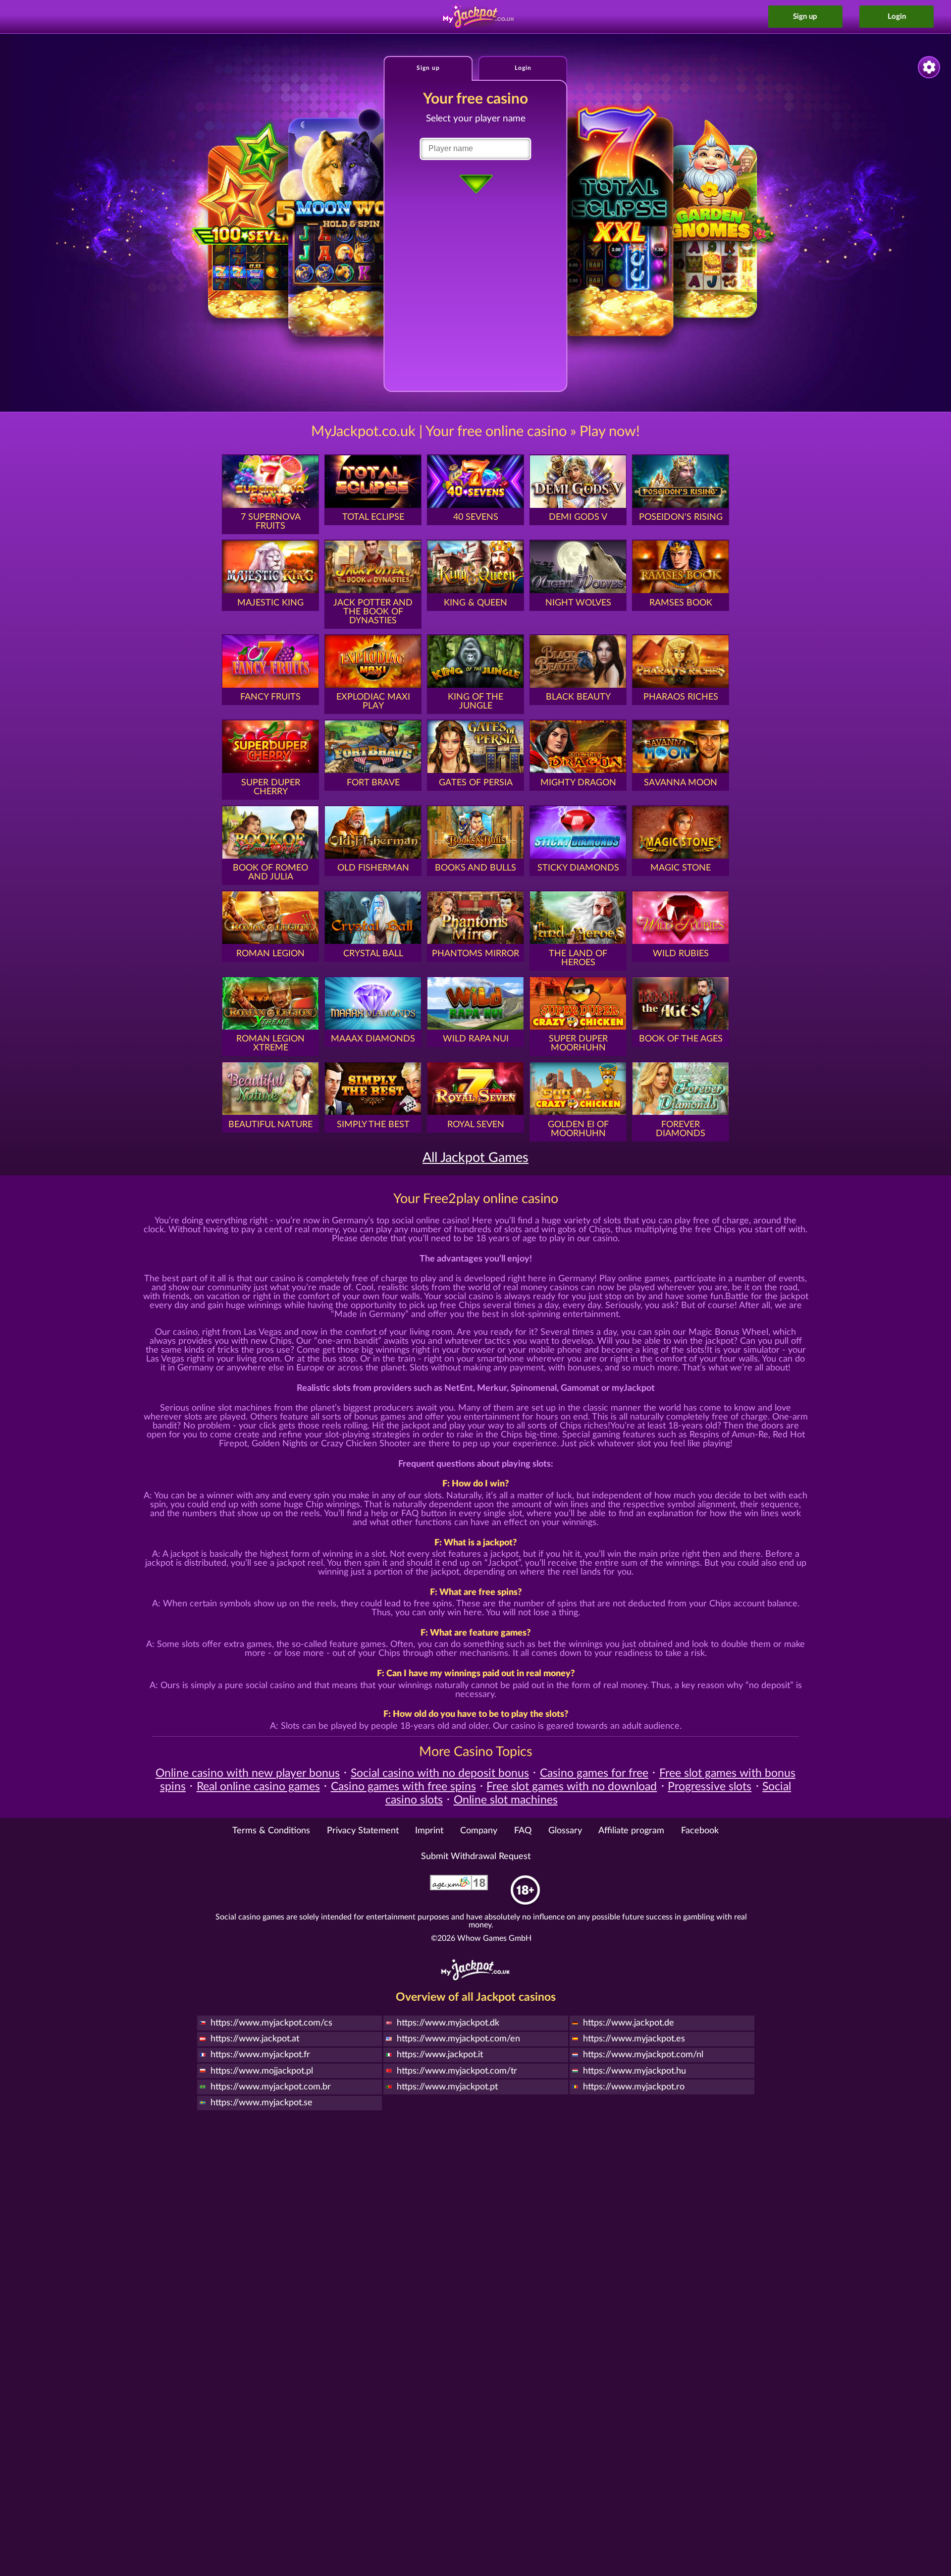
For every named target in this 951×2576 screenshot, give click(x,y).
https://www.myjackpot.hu (634, 2071)
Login (897, 17)
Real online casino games (258, 1787)
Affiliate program (631, 1831)
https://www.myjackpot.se (262, 2103)
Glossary (565, 1831)
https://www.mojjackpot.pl (262, 2071)
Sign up (805, 17)
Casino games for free (594, 1773)
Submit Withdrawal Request (476, 1857)
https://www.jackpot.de (629, 2023)
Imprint (429, 1831)
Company (479, 1831)
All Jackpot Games (475, 1158)
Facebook (700, 1831)
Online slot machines (506, 1800)
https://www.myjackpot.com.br (271, 2087)
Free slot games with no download (572, 1787)
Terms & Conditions (271, 1831)
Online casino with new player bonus (248, 1773)
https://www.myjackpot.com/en (458, 2039)
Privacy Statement (363, 1831)
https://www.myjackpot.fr (260, 2055)
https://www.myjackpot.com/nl (643, 2055)
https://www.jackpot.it (440, 2055)
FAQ (523, 1831)
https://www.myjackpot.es (634, 2039)
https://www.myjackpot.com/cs (271, 2023)
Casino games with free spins (403, 1787)
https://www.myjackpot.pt (447, 2087)
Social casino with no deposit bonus (440, 1773)
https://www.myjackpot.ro (634, 2087)
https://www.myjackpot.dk (448, 2023)
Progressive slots (710, 1787)
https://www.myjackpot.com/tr (457, 2071)
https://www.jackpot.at (255, 2039)
